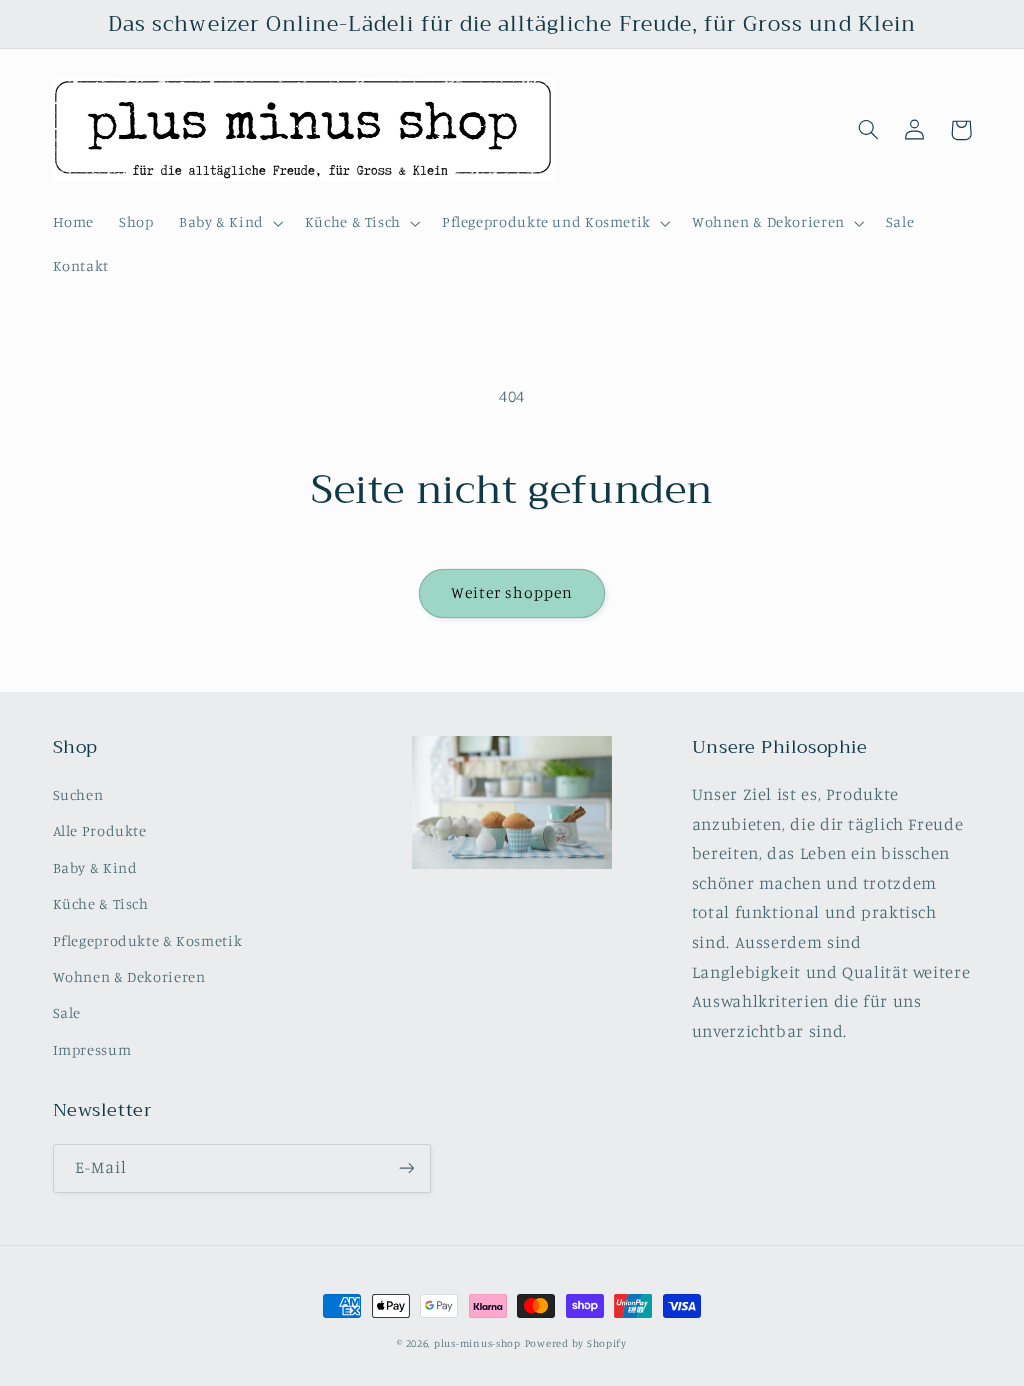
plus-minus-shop (477, 1343)
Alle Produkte (100, 830)
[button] (229, 223)
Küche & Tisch (101, 903)
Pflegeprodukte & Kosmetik (148, 940)
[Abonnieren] (406, 1168)
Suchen (78, 794)
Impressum (92, 1049)
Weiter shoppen (512, 592)
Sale (67, 1012)
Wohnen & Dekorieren (129, 976)
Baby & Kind (95, 867)
